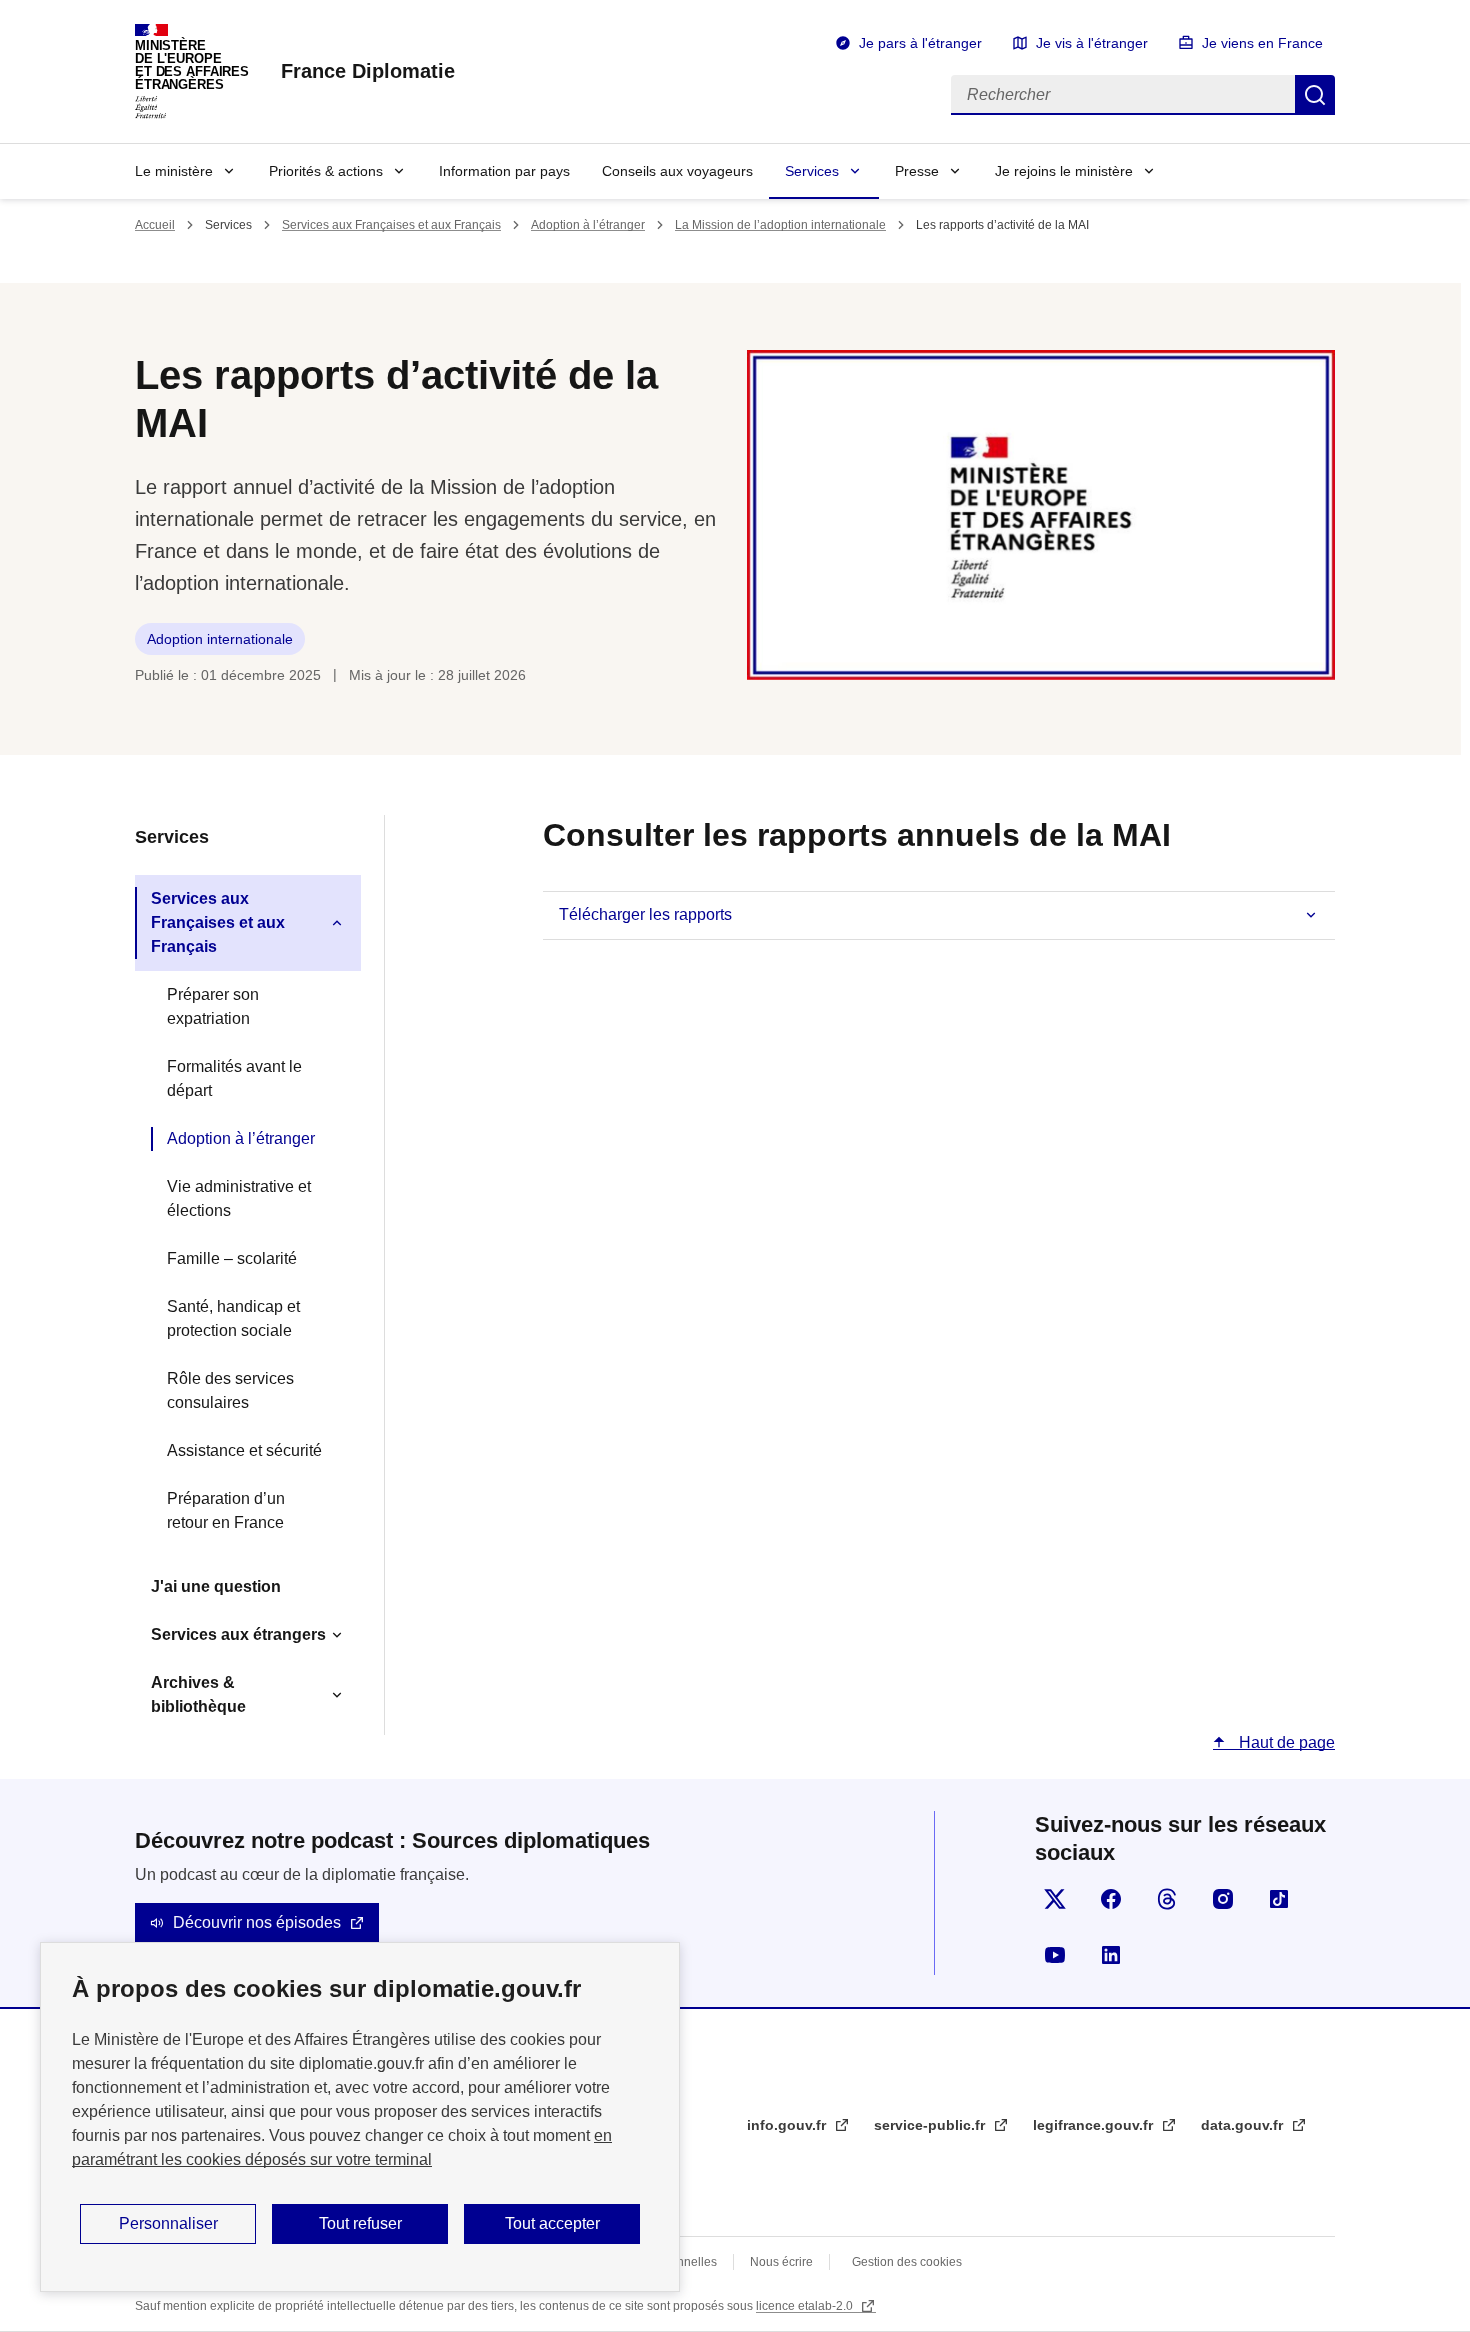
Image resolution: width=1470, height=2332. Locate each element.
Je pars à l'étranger (920, 43)
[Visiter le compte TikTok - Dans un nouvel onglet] (1279, 1899)
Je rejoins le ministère (1064, 171)
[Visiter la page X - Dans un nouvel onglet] (1055, 1899)
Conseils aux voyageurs (677, 171)
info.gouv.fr (788, 2125)
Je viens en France (1262, 43)
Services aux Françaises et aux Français (391, 225)
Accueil (155, 225)
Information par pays (504, 171)
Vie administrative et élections (239, 1198)
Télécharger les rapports (645, 914)
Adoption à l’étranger (588, 225)
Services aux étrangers (238, 1634)
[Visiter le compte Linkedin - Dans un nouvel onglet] (1111, 1955)
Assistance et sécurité (244, 1450)
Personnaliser (168, 2223)
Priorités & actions (326, 171)
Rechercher (1315, 95)
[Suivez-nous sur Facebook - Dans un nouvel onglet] (1111, 1899)
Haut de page (1285, 1742)
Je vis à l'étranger (1092, 43)
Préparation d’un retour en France (226, 1510)
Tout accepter (552, 2223)
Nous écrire (781, 2262)
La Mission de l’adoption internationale (780, 225)
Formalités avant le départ (234, 1078)
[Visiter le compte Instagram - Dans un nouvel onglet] (1223, 1899)
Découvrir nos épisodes (257, 1922)
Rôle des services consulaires (230, 1390)
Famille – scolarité (232, 1258)
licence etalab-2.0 (806, 2306)
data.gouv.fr (1244, 2125)
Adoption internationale (220, 639)
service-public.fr (931, 2125)
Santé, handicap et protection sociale (233, 1318)
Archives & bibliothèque (198, 1694)
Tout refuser (360, 2223)
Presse (917, 171)
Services (812, 171)
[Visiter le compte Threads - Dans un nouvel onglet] (1167, 1899)
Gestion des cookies (907, 2262)
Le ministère (174, 171)
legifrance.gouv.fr (1095, 2125)
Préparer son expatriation (213, 1006)
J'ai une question (216, 1586)
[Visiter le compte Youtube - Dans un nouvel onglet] (1055, 1955)
